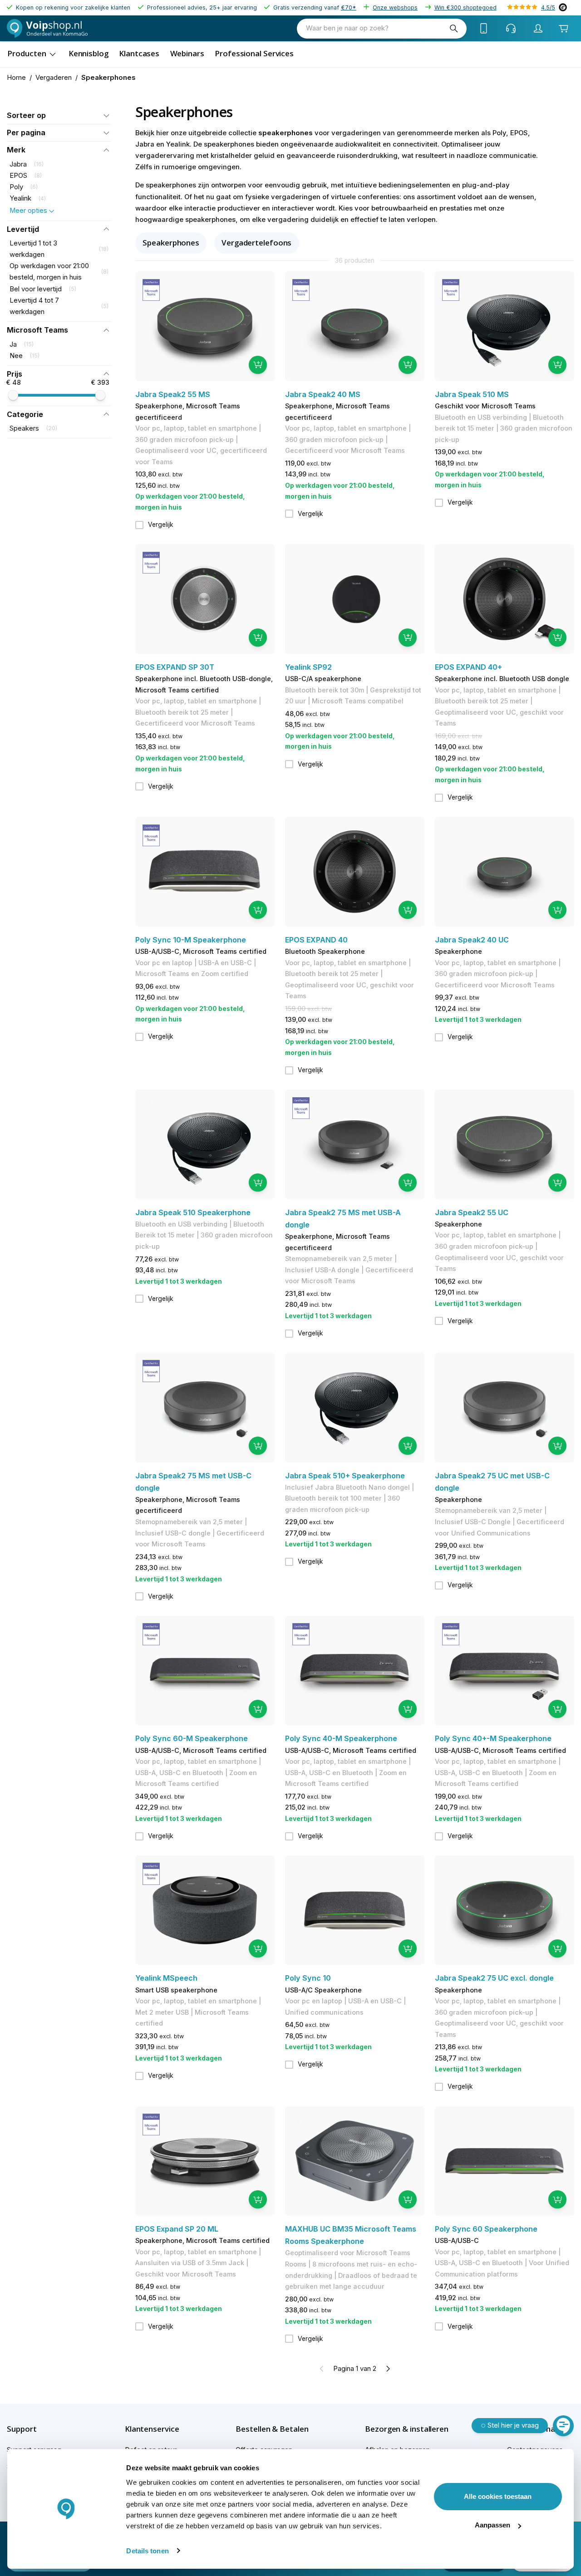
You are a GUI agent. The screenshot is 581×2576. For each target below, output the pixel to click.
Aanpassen (492, 2525)
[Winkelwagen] (564, 29)
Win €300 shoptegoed (465, 7)
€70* (349, 7)
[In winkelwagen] (258, 365)
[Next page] (388, 2369)
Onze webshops (395, 7)
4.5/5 (548, 7)
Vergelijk (161, 525)
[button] (59, 115)
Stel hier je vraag (513, 2425)
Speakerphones (171, 243)
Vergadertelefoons (256, 243)
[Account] (538, 29)
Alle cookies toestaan (498, 2496)
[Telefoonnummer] (484, 29)
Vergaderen (54, 78)
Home (16, 78)
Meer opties (28, 211)
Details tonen (147, 2551)
